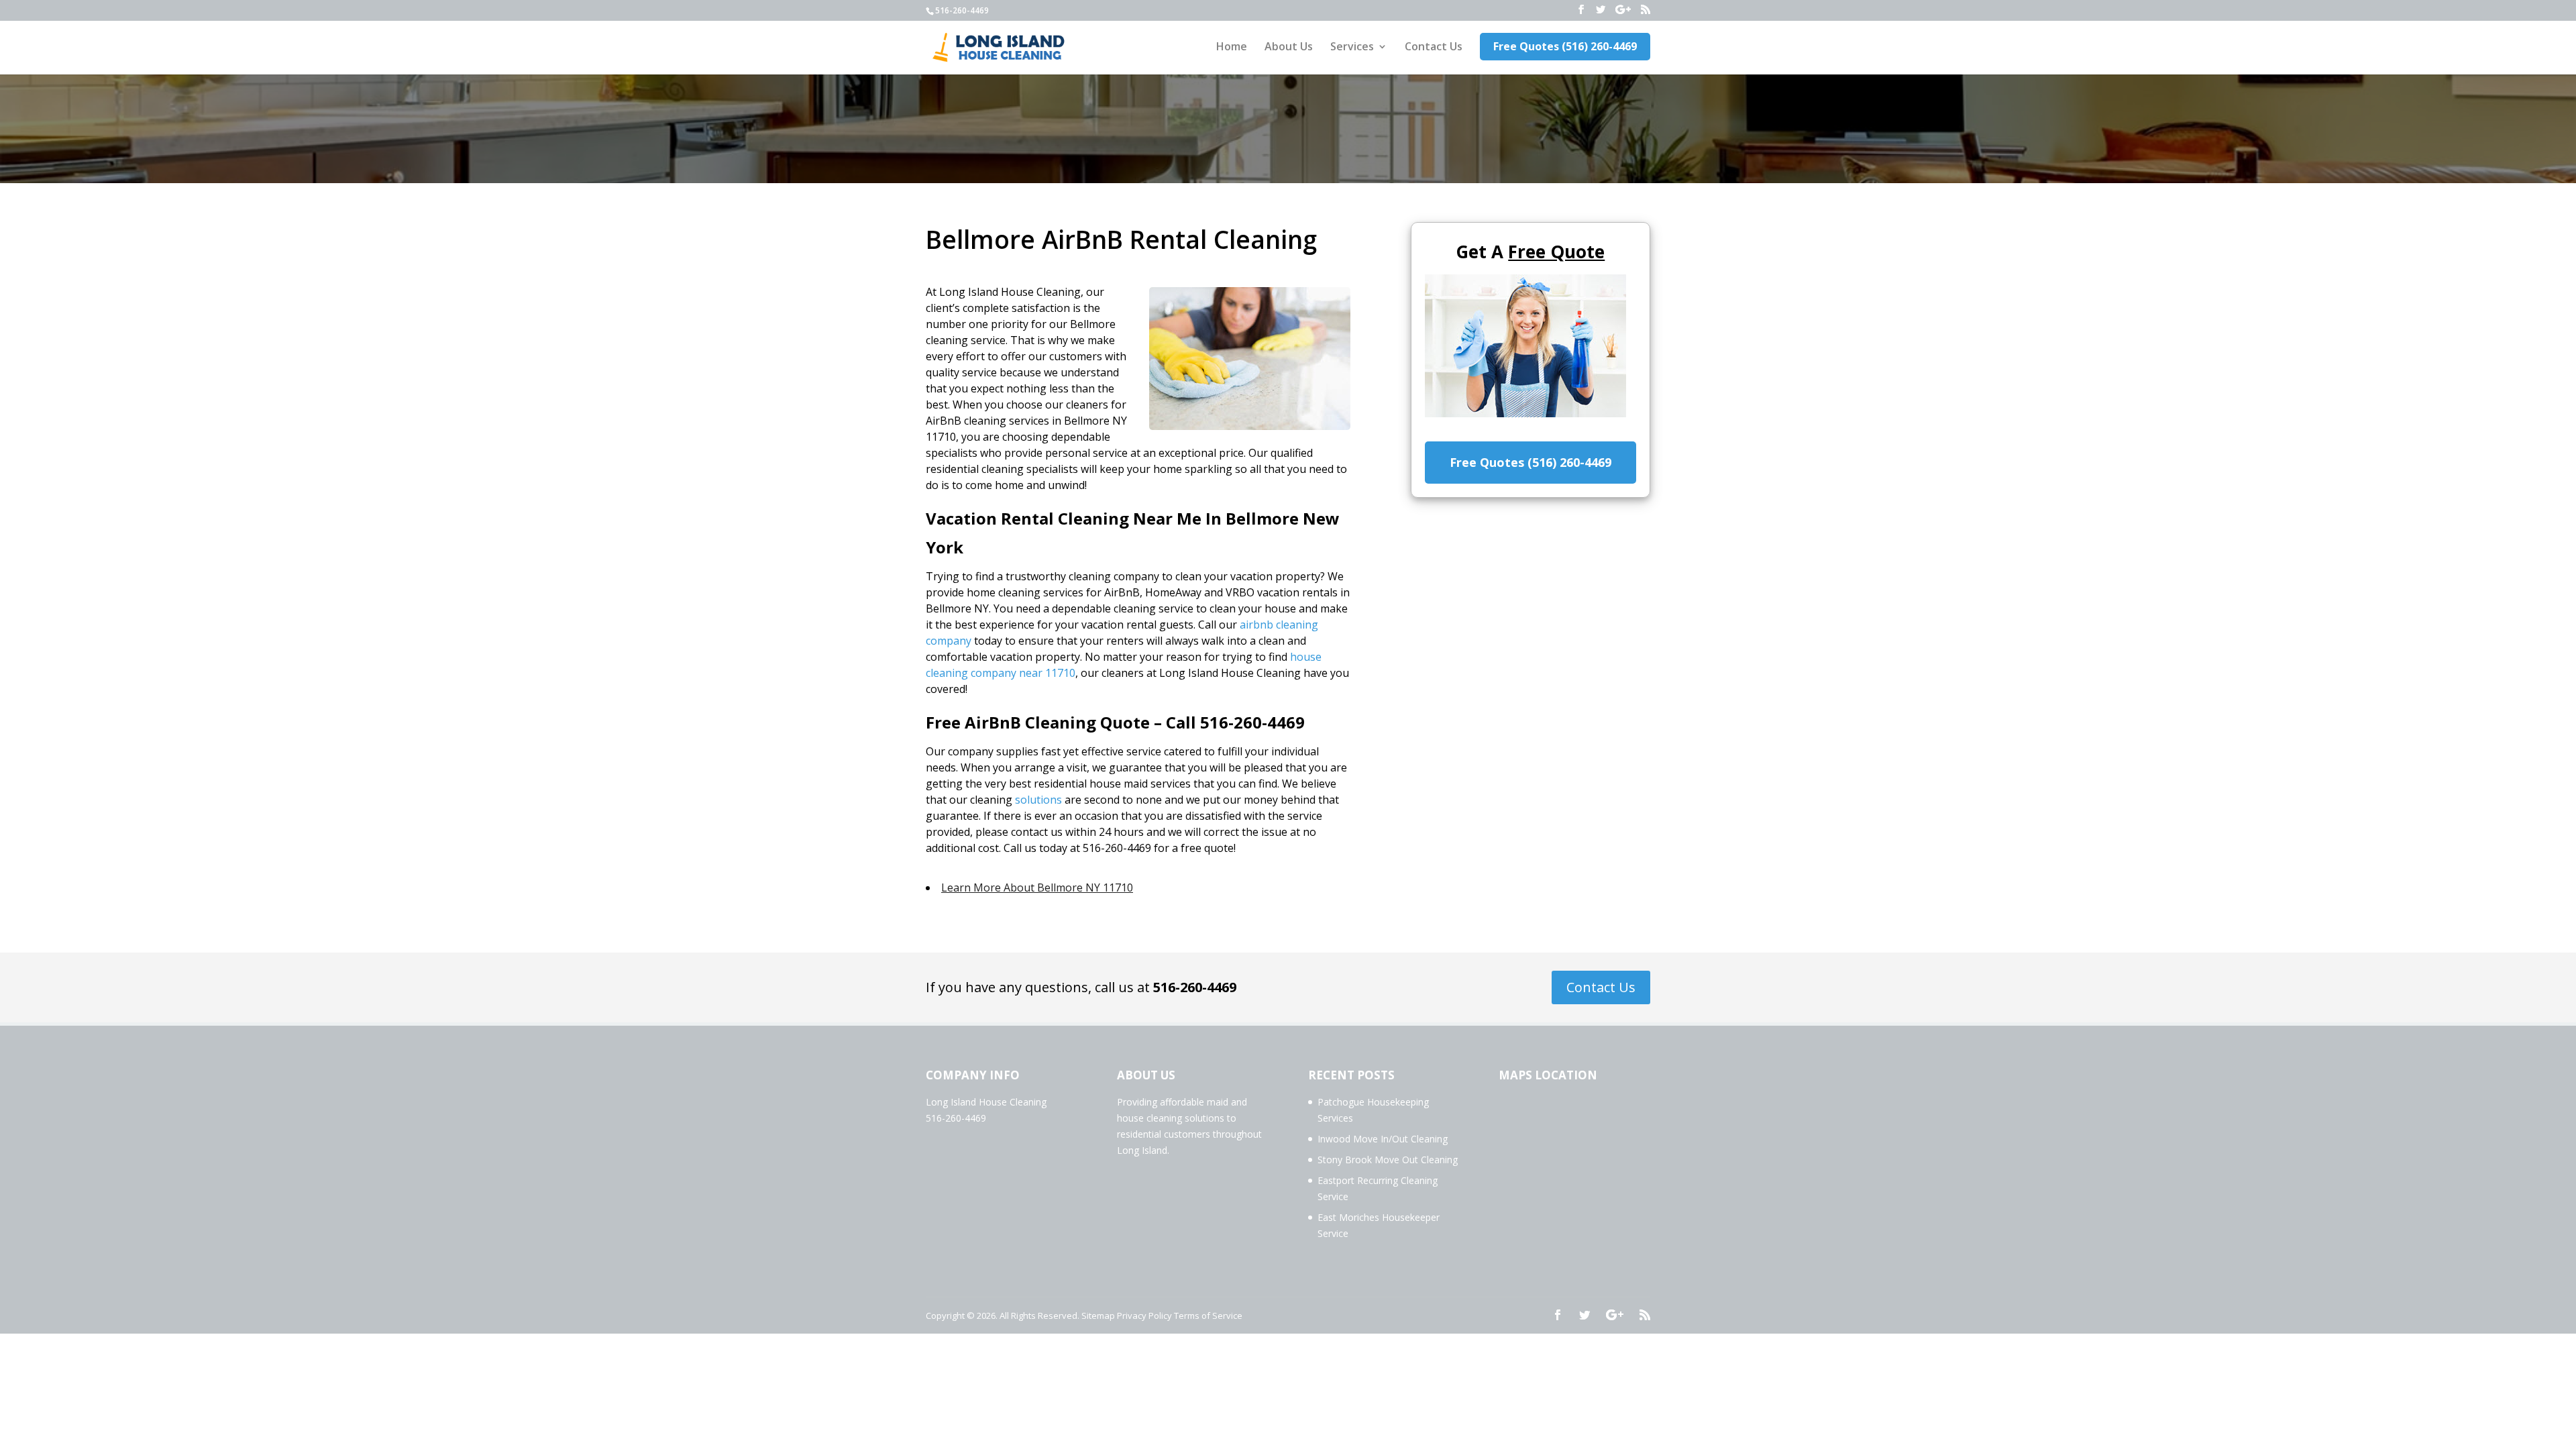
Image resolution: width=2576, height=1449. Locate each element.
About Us (1289, 48)
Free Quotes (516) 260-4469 (1565, 46)
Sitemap (1098, 1316)
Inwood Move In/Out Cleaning (1383, 1139)
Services (1352, 48)
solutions (1038, 800)
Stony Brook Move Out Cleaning (1388, 1160)
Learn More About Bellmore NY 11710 (1037, 888)
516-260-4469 (1195, 987)
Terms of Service (1208, 1316)
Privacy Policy (1144, 1316)
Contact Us (1434, 48)
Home (1232, 48)
